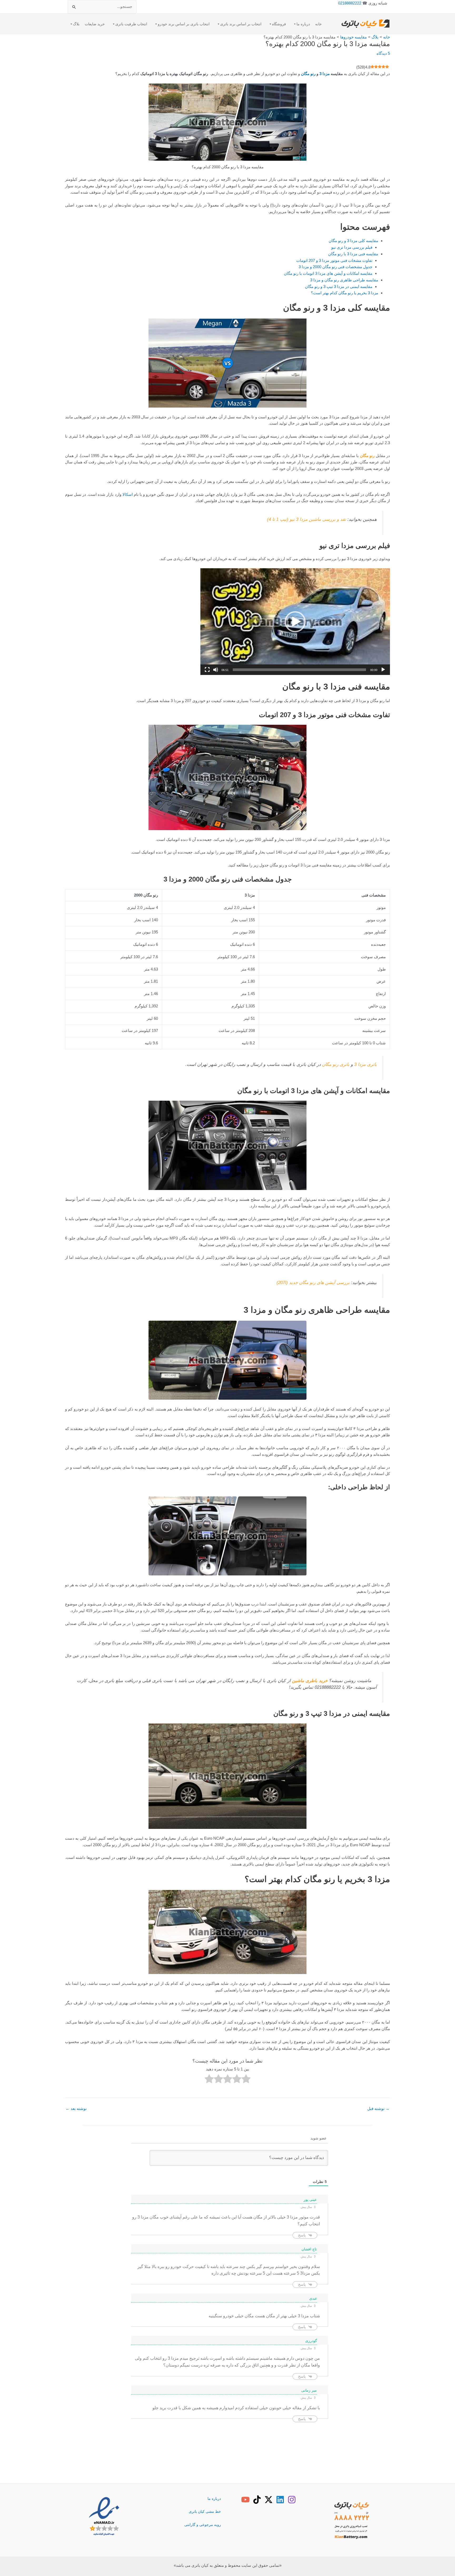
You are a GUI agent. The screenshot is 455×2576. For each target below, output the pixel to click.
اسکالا (128, 494)
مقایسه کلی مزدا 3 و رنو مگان (353, 241)
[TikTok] (257, 2500)
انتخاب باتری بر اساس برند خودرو (184, 24)
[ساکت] (216, 670)
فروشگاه (279, 24)
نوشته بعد (76, 2109)
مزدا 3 (325, 74)
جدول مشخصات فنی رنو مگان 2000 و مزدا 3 (335, 267)
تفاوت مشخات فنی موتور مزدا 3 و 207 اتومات (334, 260)
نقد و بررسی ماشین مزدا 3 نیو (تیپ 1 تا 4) (306, 519)
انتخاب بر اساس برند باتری (241, 24)
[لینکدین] (280, 2500)
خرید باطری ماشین (310, 1681)
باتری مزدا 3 (365, 1064)
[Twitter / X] (269, 2500)
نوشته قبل (378, 2109)
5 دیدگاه (383, 53)
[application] (295, 622)
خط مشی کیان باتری (205, 2511)
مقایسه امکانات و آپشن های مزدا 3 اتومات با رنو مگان (328, 273)
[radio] (246, 2080)
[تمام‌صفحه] (207, 670)
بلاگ (76, 24)
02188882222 (350, 3)
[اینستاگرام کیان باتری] (292, 2500)
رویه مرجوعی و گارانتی (203, 2525)
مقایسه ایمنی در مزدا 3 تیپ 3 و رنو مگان (339, 287)
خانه (318, 24)
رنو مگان (308, 74)
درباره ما (303, 24)
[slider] (299, 670)
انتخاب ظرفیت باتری (131, 24)
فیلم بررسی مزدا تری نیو (352, 247)
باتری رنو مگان (336, 1064)
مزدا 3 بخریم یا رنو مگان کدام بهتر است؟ (345, 293)
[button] (295, 622)
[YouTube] (245, 2500)
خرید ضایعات (95, 24)
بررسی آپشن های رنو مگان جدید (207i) (313, 1282)
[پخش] (383, 670)
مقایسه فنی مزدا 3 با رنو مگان (353, 254)
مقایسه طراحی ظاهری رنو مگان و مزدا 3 (344, 280)
